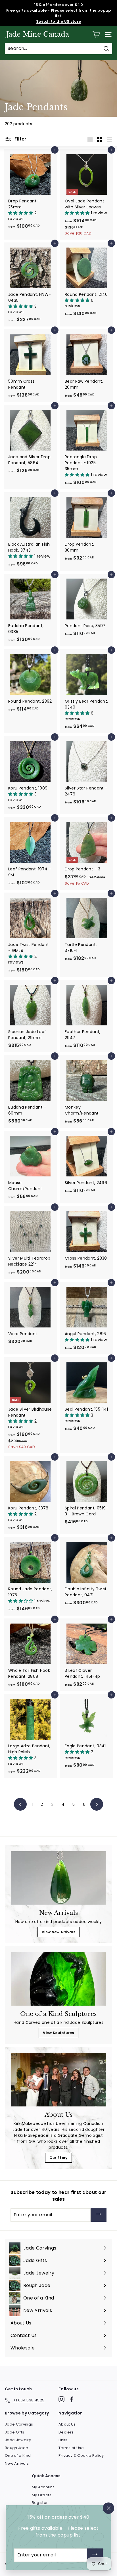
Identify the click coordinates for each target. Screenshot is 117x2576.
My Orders (42, 2495)
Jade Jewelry (18, 2440)
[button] (21, 213)
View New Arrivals (58, 1932)
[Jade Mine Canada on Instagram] (61, 2399)
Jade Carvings (19, 2424)
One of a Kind (18, 2455)
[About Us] (58, 2080)
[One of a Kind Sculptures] (58, 1979)
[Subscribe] (99, 2215)
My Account (43, 2487)
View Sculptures (58, 2033)
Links (63, 2440)
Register (40, 2503)
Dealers (66, 2432)
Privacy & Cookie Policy (81, 2455)
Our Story (58, 2158)
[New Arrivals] (58, 1878)
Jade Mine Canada (38, 34)
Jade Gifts (15, 2432)
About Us (67, 2424)
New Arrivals (17, 2463)
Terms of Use (71, 2448)
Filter (20, 139)
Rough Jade (17, 2448)
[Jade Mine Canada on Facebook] (72, 2399)
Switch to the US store (59, 21)
